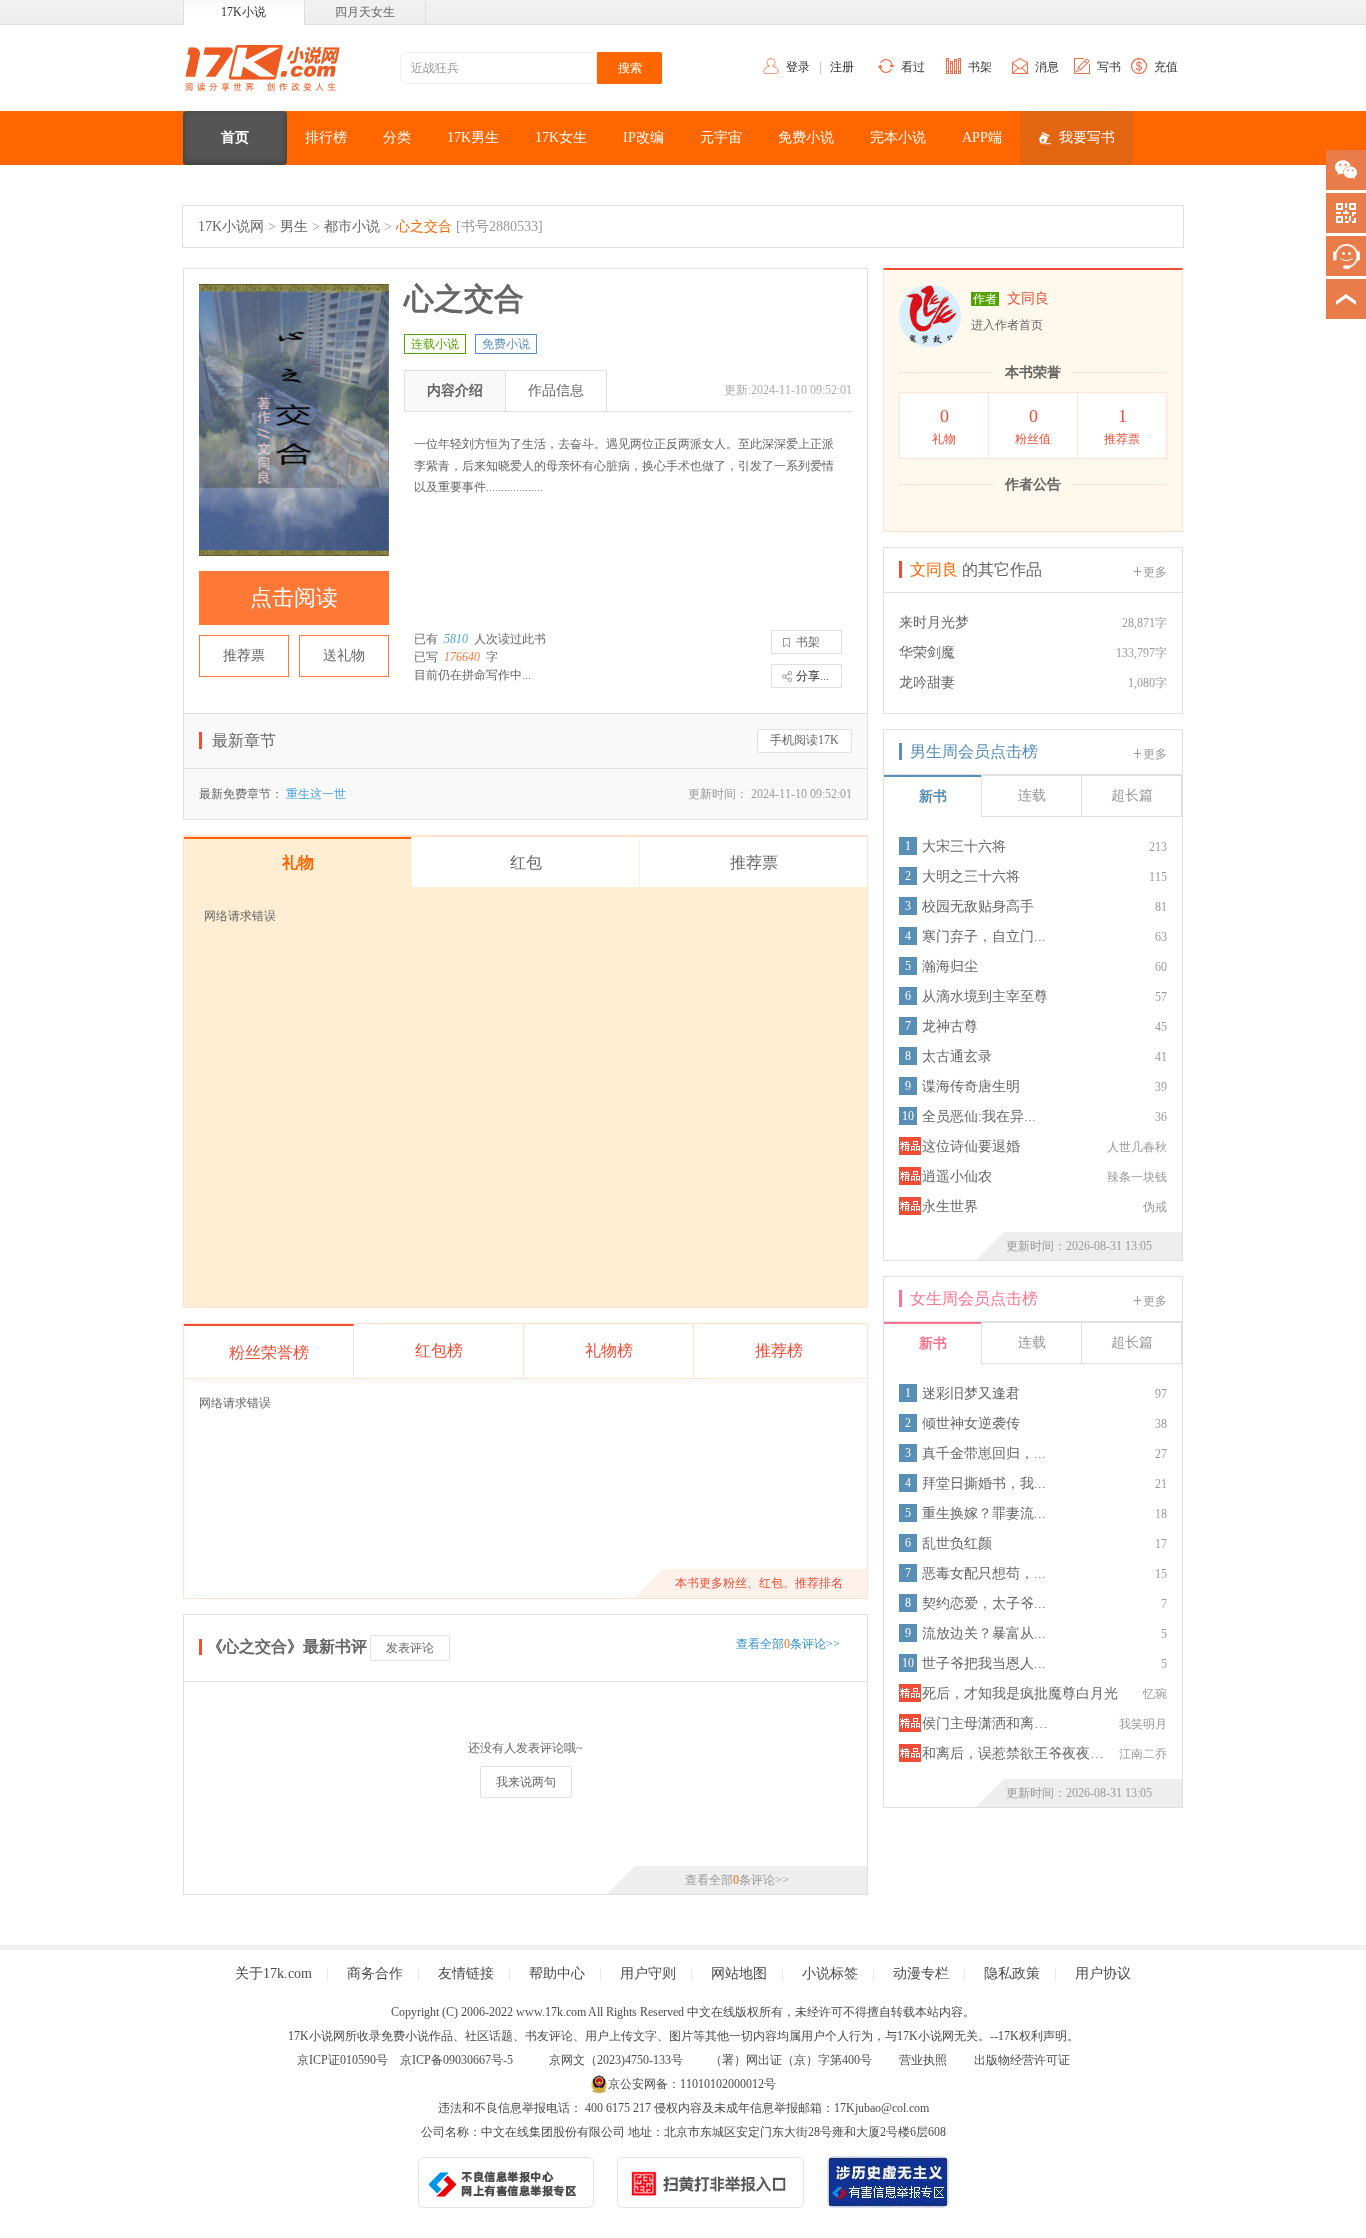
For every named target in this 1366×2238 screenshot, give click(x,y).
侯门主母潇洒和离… (985, 1723)
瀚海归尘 (950, 966)
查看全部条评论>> (788, 1644)
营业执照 (923, 2060)
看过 (913, 67)
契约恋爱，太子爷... (984, 1603)
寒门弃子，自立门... (984, 936)
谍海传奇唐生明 (971, 1086)
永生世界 (950, 1206)
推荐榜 (779, 1350)
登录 (798, 67)
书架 (980, 67)
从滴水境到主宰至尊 (985, 996)
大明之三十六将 (971, 876)
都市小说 (352, 226)
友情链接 (466, 1973)
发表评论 (410, 1648)
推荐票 (244, 655)
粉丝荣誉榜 (269, 1352)
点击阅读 (294, 597)
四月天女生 (365, 12)
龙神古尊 (950, 1026)
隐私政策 (1012, 1973)
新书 (933, 796)
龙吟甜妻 (927, 682)
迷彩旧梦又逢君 (971, 1393)
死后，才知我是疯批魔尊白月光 (1020, 1693)
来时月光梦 (934, 622)
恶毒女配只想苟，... (984, 1573)
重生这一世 (316, 794)
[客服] (1346, 256)
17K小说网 (231, 226)
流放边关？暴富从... (984, 1633)
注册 (842, 67)
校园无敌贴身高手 (978, 906)
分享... (812, 676)
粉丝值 (1033, 426)
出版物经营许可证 (1022, 2060)
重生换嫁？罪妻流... (984, 1513)
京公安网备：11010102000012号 (692, 2084)
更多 (1155, 572)
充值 (1166, 67)
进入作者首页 (1007, 325)
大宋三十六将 (964, 846)
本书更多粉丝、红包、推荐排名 (759, 1583)
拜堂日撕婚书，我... (984, 1483)
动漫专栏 (921, 1973)
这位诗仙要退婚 (971, 1146)
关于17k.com (273, 1973)
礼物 (944, 426)
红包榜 (439, 1350)
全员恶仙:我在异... (979, 1116)
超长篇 (1132, 795)
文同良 (1028, 298)
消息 (1047, 67)
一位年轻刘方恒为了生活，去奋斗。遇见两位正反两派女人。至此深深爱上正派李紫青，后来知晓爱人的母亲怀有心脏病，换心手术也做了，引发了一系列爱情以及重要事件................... (624, 465)
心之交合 (424, 226)
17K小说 (243, 12)
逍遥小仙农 (957, 1176)
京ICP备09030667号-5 (456, 2060)
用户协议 (1103, 1973)
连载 (1032, 795)
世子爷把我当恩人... (984, 1663)
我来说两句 (526, 1782)
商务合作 (375, 1973)
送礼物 (344, 655)
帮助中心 (557, 1973)
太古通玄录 (957, 1056)
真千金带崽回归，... (984, 1453)
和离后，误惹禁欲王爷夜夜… (1013, 1753)
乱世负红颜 (957, 1543)
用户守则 (648, 1973)
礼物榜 (609, 1350)
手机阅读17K (804, 740)
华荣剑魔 (927, 652)
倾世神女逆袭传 (971, 1423)
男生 (294, 226)
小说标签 (830, 1973)
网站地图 (739, 1973)
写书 (1109, 67)
